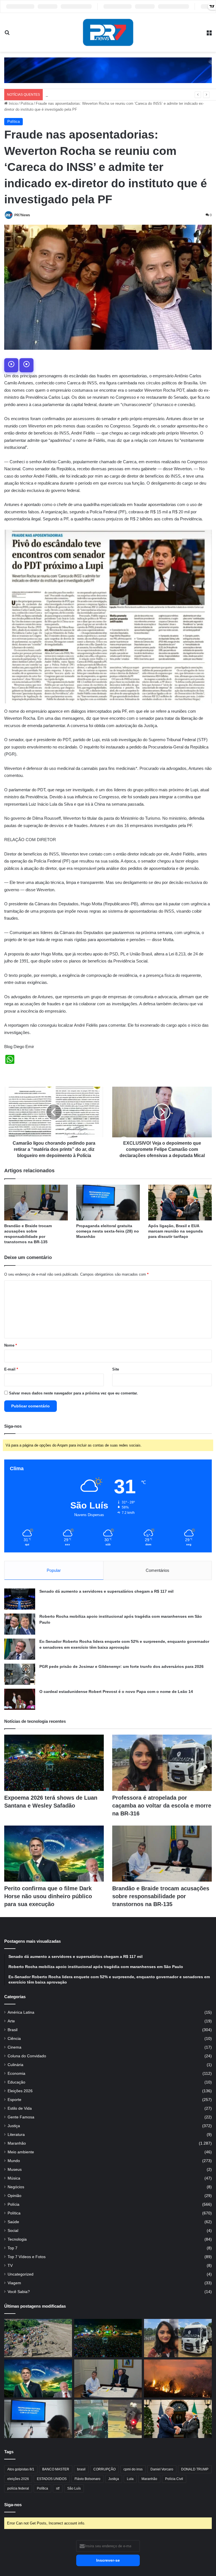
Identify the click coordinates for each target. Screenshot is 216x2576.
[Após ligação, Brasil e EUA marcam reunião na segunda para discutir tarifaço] (180, 1203)
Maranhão (17, 2143)
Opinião (14, 2196)
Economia (16, 2073)
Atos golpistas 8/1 (21, 2469)
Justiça (14, 2126)
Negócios (16, 2187)
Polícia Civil (174, 2479)
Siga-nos (13, 2505)
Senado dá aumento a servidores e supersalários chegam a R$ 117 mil (106, 1591)
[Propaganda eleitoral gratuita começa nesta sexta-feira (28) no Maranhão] (108, 1203)
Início (13, 103)
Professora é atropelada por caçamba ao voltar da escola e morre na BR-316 (162, 1806)
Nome (11, 1345)
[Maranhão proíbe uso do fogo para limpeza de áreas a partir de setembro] (178, 2379)
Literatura (16, 2135)
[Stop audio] (26, 365)
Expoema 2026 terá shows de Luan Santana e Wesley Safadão (97, 94)
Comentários (157, 1570)
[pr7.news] (108, 32)
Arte (11, 2021)
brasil (81, 2469)
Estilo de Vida (20, 2108)
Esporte (14, 2100)
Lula (130, 2479)
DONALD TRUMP (195, 2469)
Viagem (14, 2283)
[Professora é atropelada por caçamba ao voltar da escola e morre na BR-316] (162, 1763)
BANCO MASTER (56, 2469)
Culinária (15, 2065)
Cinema (14, 2047)
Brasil (13, 2030)
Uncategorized (21, 2274)
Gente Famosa (21, 2117)
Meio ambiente (21, 2152)
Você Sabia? (19, 2292)
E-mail (11, 1369)
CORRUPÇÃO (104, 2469)
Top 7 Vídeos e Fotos (27, 2257)
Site (116, 1369)
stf (58, 2488)
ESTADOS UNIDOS (52, 2479)
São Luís (74, 2488)
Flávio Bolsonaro (87, 2479)
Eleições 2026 (20, 2091)
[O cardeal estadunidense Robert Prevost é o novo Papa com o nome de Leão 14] (20, 1699)
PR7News (22, 215)
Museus (15, 2170)
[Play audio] (11, 365)
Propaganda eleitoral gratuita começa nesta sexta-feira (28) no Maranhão (108, 1231)
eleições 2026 (18, 2479)
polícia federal (18, 2488)
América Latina (21, 2012)
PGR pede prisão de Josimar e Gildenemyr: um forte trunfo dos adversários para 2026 (121, 1666)
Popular (54, 1570)
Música (14, 2178)
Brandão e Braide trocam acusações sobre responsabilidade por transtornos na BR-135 (161, 1896)
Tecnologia (17, 2239)
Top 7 (13, 2248)
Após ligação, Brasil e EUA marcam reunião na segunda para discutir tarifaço (175, 1231)
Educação (16, 2082)
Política (27, 103)
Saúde (13, 2222)
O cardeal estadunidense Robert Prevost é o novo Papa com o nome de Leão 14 (116, 1692)
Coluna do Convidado (27, 2056)
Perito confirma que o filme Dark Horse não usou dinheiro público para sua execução (48, 1896)
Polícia (13, 2204)
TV (10, 2266)
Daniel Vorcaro (162, 2469)
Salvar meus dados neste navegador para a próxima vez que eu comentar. (73, 1393)
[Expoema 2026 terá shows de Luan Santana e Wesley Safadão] (54, 1763)
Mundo (14, 2161)
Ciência (14, 2039)
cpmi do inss (133, 2469)
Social (13, 2231)
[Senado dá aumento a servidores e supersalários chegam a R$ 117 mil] (20, 1599)
